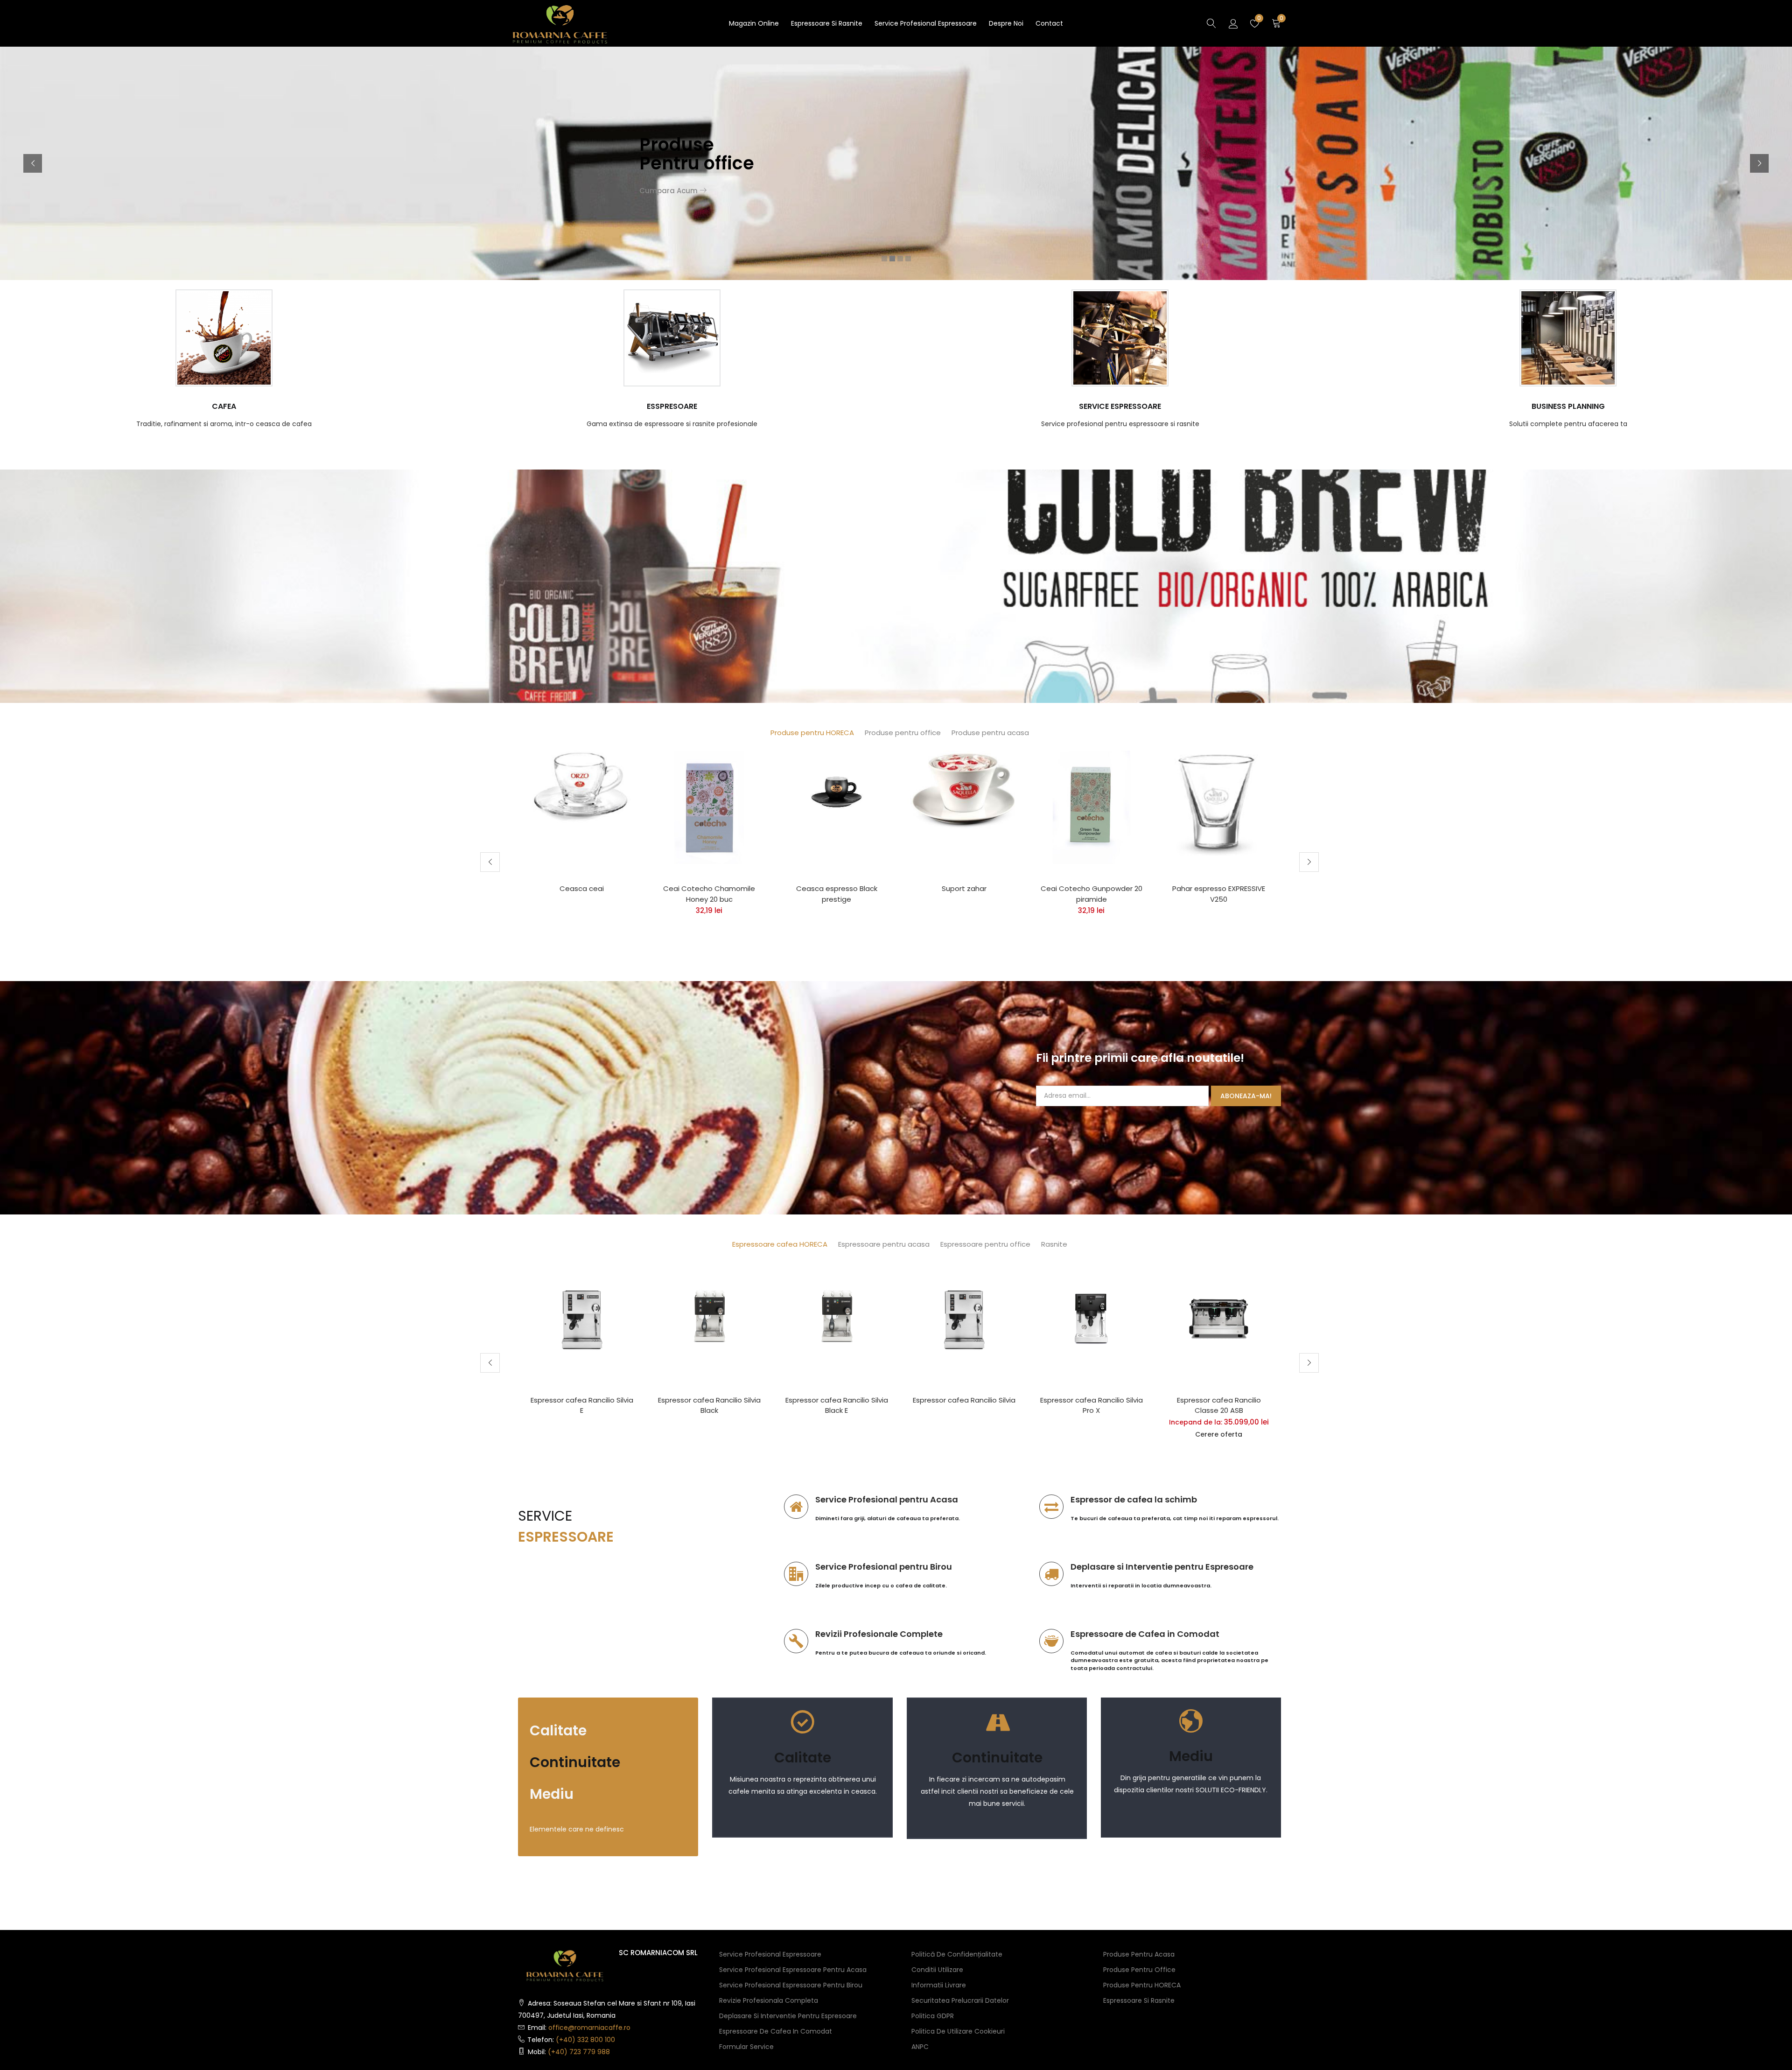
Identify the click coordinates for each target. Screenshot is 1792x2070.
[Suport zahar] (964, 791)
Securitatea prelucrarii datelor (960, 2000)
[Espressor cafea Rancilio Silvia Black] (709, 1318)
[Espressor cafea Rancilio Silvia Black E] (836, 1318)
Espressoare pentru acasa (884, 1244)
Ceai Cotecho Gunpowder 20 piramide (1092, 894)
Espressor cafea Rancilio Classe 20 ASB (1219, 1405)
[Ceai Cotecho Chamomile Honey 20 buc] (709, 807)
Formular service (746, 2047)
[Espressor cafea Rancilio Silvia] (964, 1318)
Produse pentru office (903, 733)
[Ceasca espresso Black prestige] (836, 785)
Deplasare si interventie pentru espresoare (788, 2016)
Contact (1049, 23)
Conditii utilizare (937, 1970)
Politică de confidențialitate (957, 1954)
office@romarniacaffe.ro (589, 2028)
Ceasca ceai (582, 888)
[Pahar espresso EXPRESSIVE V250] (1219, 803)
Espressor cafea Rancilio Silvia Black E (837, 1405)
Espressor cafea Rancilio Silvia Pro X (1092, 1405)
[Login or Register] (1233, 23)
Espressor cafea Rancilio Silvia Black (709, 1405)
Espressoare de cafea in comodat (776, 2031)
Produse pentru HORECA (812, 733)
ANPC (920, 2047)
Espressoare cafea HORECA (780, 1244)
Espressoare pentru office (985, 1244)
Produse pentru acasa (990, 733)
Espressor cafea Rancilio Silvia (964, 1400)
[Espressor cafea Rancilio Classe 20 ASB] (1219, 1318)
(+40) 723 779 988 (579, 2052)
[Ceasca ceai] (582, 786)
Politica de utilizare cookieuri (958, 2031)
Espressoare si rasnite (827, 23)
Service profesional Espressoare (926, 23)
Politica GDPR (933, 2016)
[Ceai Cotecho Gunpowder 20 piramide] (1091, 807)
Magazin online (754, 23)
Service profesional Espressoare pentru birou (791, 1985)
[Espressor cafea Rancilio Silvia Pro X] (1091, 1318)
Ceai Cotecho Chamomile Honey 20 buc (709, 894)
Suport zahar (964, 888)
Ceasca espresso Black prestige (837, 894)
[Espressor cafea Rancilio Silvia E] (582, 1318)
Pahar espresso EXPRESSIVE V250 (1219, 894)
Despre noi (1006, 23)
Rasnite (1054, 1244)
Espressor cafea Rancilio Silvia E (582, 1405)
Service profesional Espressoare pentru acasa (793, 1970)
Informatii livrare (939, 1985)
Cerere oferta (1219, 1434)
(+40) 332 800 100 (585, 2040)
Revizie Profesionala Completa (769, 2000)
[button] (1276, 24)
